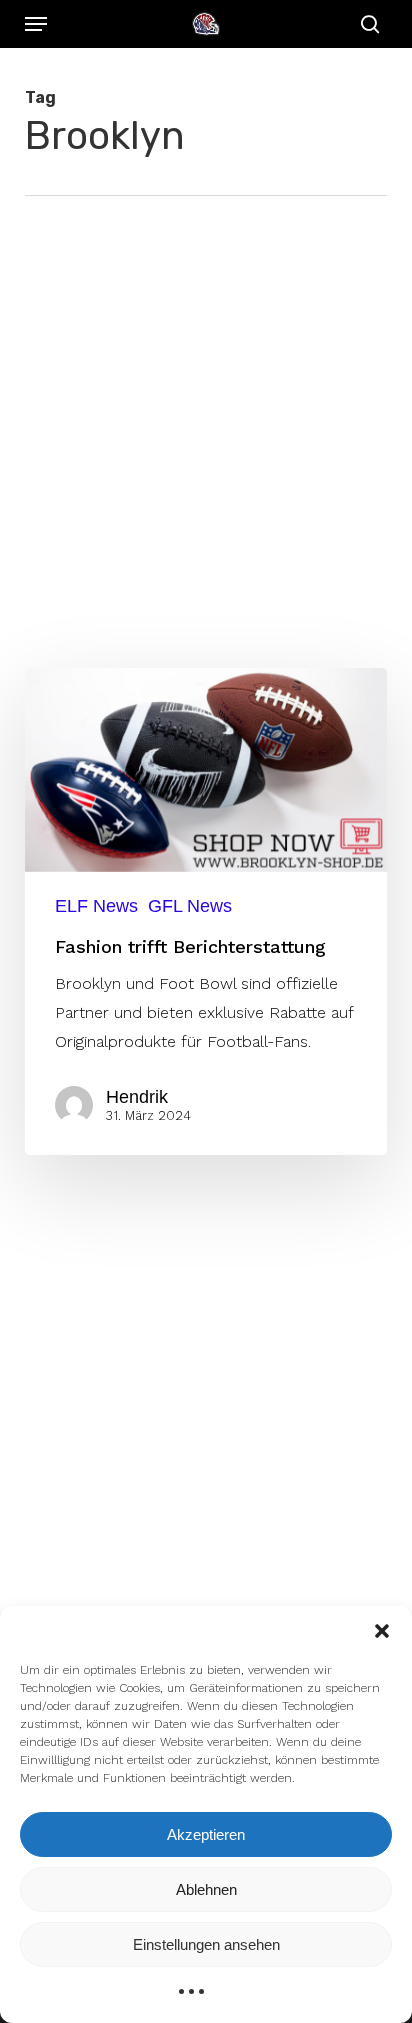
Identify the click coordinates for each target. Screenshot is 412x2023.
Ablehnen (206, 1889)
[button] (382, 1631)
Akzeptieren (206, 1834)
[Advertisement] (206, 412)
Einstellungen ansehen (206, 1944)
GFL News (190, 906)
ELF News (96, 906)
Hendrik (137, 1097)
